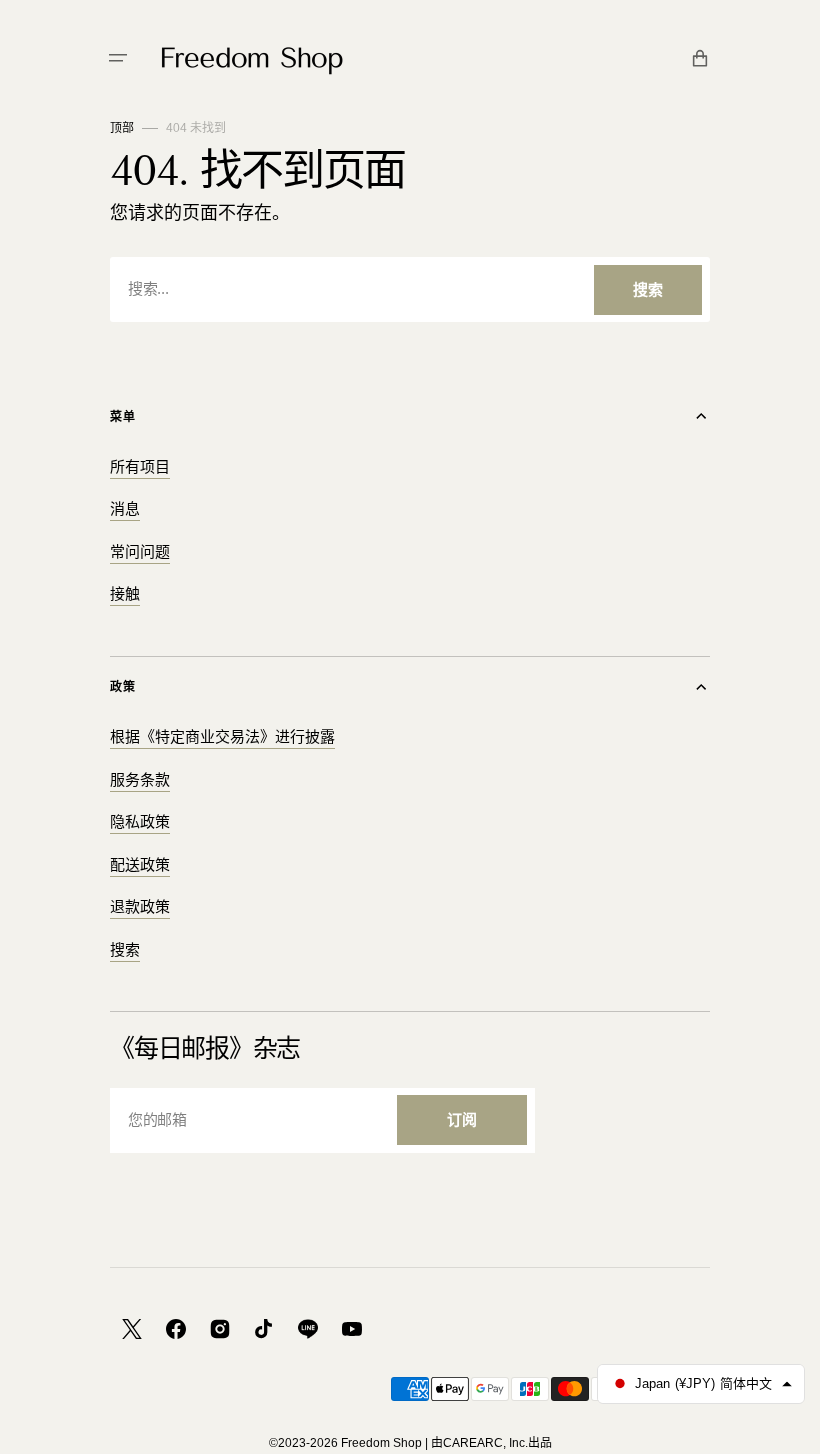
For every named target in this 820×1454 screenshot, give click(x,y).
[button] (118, 58)
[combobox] (410, 289)
